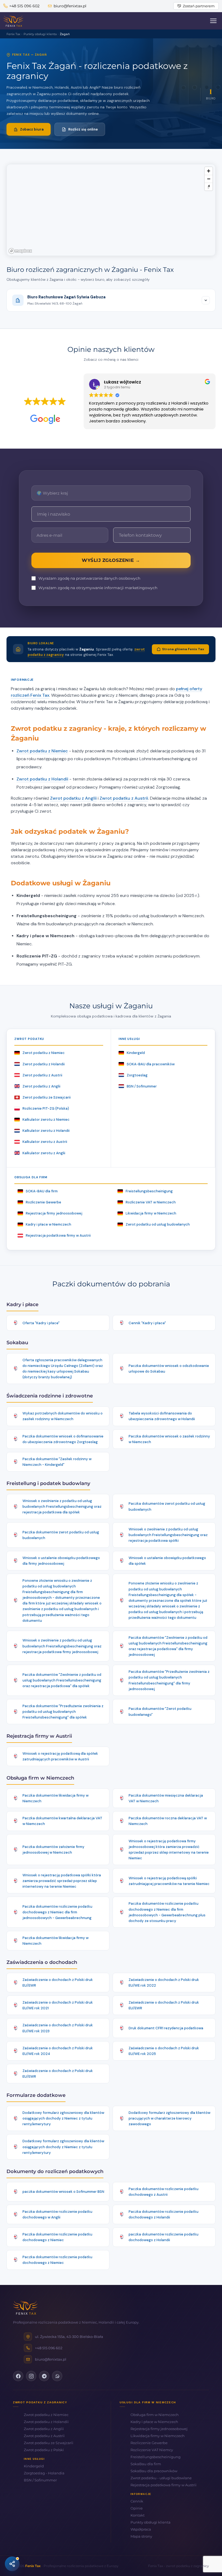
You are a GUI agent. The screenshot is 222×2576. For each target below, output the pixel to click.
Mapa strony (141, 2536)
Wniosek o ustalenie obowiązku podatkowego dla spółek (167, 1561)
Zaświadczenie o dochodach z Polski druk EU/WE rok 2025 (164, 2051)
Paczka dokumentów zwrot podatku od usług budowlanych (167, 1506)
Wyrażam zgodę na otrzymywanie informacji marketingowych (98, 588)
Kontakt (138, 2515)
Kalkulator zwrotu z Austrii (45, 1142)
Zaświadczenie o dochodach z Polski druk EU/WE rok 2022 (164, 1983)
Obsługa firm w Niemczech (155, 2415)
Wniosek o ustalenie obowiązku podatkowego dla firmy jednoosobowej (61, 1561)
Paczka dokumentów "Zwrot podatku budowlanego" (160, 1711)
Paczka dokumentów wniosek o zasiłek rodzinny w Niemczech (169, 1439)
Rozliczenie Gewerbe (43, 1202)
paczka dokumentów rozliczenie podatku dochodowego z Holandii (164, 2237)
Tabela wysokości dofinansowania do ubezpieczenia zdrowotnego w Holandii (162, 1416)
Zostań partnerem (199, 6)
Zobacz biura (32, 129)
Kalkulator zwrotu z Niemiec (46, 1120)
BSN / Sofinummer (142, 1086)
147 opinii (60, 410)
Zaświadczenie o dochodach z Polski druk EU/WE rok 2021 (58, 2005)
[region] (111, 210)
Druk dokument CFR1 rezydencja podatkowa (166, 2028)
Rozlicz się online (83, 129)
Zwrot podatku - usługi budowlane (161, 2478)
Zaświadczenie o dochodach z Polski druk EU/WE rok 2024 (58, 2051)
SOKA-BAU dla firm (42, 1191)
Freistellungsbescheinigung (149, 1191)
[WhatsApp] (57, 2376)
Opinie (137, 2508)
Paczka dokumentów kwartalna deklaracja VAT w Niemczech (62, 1821)
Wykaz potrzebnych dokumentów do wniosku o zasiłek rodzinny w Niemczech (63, 1416)
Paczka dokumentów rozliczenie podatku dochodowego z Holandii (164, 2214)
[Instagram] (31, 2376)
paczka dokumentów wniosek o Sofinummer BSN (63, 2192)
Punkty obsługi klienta (151, 2522)
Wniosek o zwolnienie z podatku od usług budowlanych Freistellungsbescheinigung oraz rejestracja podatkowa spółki (168, 1535)
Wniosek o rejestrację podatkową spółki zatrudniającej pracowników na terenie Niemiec (169, 1881)
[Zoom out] (209, 179)
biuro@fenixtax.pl (70, 6)
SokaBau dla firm (146, 2464)
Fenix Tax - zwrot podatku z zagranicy (179, 2566)
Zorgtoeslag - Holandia (44, 2473)
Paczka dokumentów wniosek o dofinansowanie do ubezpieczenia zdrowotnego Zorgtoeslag (63, 1439)
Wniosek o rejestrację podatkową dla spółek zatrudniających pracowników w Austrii (60, 1756)
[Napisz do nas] (12, 2564)
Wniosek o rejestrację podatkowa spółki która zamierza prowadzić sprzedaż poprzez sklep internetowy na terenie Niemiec (62, 1881)
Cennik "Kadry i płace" (147, 1323)
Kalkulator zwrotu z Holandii (46, 1131)
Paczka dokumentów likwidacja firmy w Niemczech (56, 1798)
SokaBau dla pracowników (154, 2471)
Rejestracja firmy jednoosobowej (54, 1213)
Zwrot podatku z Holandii (42, 779)
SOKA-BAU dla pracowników (151, 1064)
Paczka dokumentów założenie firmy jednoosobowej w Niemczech (53, 1850)
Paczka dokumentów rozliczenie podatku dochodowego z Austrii (164, 2192)
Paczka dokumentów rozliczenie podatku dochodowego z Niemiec (57, 2237)
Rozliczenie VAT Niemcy (152, 2450)
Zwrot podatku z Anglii (73, 798)
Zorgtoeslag (137, 1075)
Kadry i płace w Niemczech (48, 1224)
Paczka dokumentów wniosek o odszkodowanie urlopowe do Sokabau (169, 1369)
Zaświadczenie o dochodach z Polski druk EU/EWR (58, 1983)
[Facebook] (18, 2376)
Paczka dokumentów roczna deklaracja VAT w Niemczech (168, 1821)
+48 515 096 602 (24, 6)
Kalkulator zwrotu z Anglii (44, 1153)
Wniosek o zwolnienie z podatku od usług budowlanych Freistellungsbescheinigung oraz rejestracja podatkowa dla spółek (62, 1506)
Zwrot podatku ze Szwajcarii (47, 1097)
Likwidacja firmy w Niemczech (151, 1213)
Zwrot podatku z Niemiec (42, 751)
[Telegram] (44, 2376)
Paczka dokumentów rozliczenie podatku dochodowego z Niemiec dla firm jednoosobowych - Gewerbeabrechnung (57, 1912)
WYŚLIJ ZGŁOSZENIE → (111, 560)
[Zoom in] (209, 171)
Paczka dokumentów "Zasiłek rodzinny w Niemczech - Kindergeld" (57, 1462)
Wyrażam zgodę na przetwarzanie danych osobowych (89, 578)
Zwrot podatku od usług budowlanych (158, 1224)
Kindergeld (136, 1053)
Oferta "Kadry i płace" (41, 1323)
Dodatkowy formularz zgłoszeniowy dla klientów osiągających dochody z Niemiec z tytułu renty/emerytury (63, 2118)
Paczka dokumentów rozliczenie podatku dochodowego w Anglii (57, 2214)
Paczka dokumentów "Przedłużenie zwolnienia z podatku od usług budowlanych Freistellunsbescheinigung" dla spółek (63, 1712)
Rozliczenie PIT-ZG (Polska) (46, 1108)
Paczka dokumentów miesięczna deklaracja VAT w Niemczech (166, 1798)
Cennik (137, 2501)
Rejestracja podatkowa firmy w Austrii (58, 1235)
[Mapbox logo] (20, 251)
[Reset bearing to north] (209, 187)
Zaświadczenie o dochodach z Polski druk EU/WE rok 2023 (58, 2028)
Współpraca (141, 2529)
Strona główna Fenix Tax (183, 649)
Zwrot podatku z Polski (44, 2450)
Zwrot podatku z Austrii (124, 798)
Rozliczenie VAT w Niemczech (151, 1202)
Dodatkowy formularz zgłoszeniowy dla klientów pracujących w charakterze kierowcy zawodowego (169, 2118)
